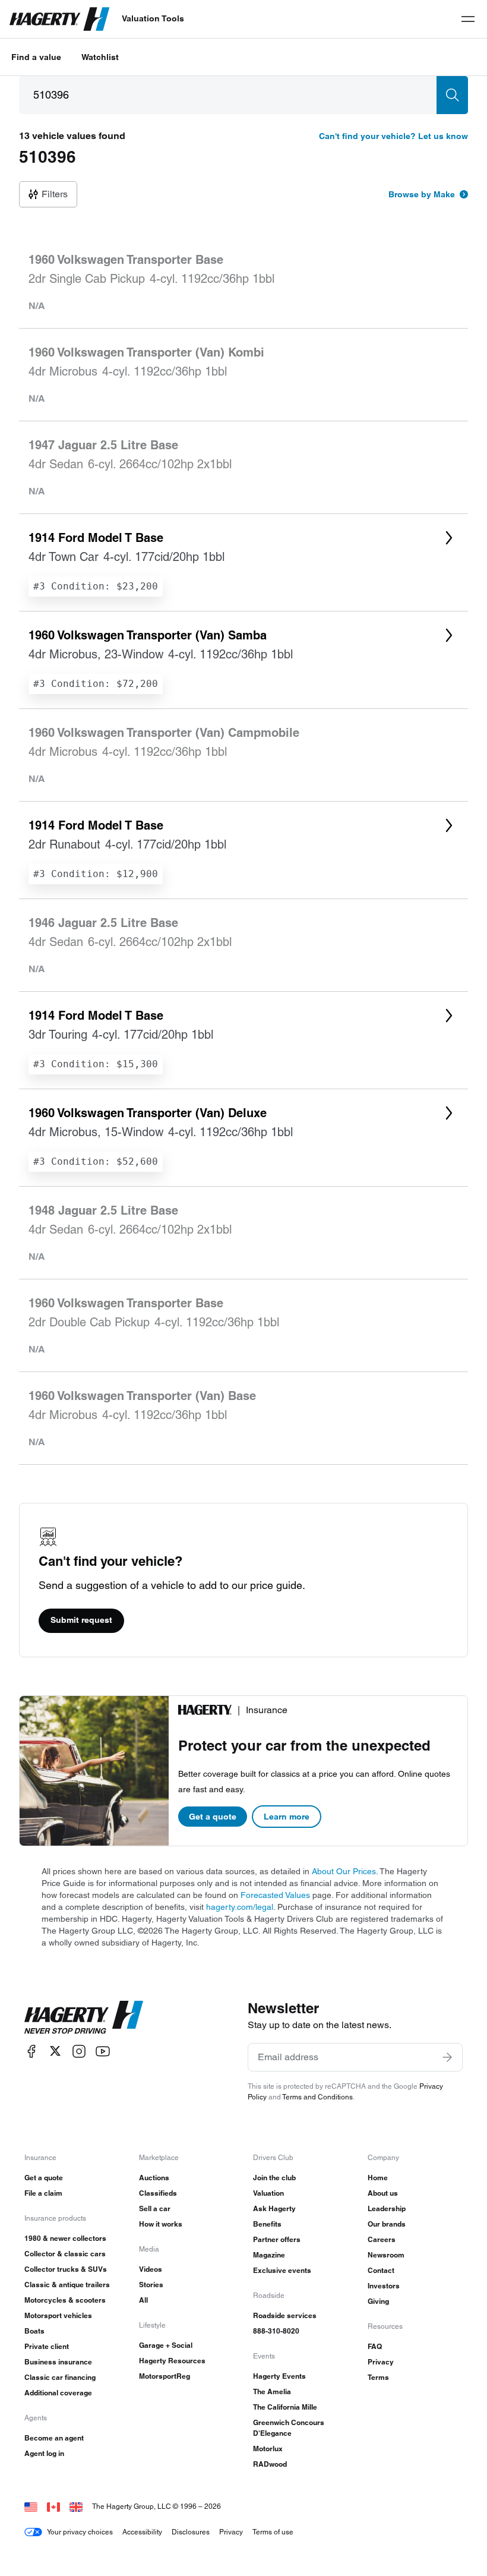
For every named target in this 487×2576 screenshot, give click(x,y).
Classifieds (158, 2193)
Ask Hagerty (274, 2208)
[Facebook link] (31, 2051)
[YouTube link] (103, 2051)
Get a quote (213, 1817)
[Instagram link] (79, 2051)
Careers (382, 2239)
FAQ (375, 2346)
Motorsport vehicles (58, 2315)
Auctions (154, 2178)
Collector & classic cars (65, 2254)
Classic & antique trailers (67, 2285)
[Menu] (468, 19)
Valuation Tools (153, 18)
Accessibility (142, 2532)
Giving (378, 2301)
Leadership (387, 2208)
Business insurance (58, 2362)
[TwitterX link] (55, 2051)
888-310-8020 (276, 2331)
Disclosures (191, 2532)
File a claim (43, 2193)
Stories (151, 2285)
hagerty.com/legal (240, 1907)
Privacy (381, 2362)
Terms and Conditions (317, 2097)
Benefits (267, 2224)
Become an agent (54, 2438)
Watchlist (100, 57)
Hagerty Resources (172, 2361)
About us (383, 2193)
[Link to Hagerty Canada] (53, 2506)
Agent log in (44, 2453)
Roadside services (285, 2315)
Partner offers (277, 2239)
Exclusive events (282, 2270)
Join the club (274, 2178)
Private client (47, 2346)
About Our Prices (344, 1871)
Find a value (36, 57)
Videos (151, 2269)
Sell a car (155, 2208)
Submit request (81, 1620)
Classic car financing (60, 2377)
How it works (161, 2224)
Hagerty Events (279, 2376)
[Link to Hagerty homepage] (84, 2017)
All (143, 2300)
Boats (34, 2331)
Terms (378, 2377)
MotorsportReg (165, 2376)
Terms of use (273, 2532)
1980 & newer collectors (65, 2238)
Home (378, 2178)
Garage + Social (166, 2345)
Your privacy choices (80, 2532)
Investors (384, 2286)
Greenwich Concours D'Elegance (289, 2428)
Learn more (287, 1817)
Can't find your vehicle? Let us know (393, 136)
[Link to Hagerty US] (31, 2506)
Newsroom (386, 2255)
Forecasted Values (275, 1895)
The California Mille (285, 2407)
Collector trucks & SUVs (66, 2269)
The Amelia (272, 2391)
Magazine (269, 2255)
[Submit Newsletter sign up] (447, 2057)
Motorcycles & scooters (65, 2300)
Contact (381, 2270)
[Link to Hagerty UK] (76, 2506)
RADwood (270, 2464)
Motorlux (268, 2449)
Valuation (268, 2193)
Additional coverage (58, 2393)
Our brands (387, 2224)
